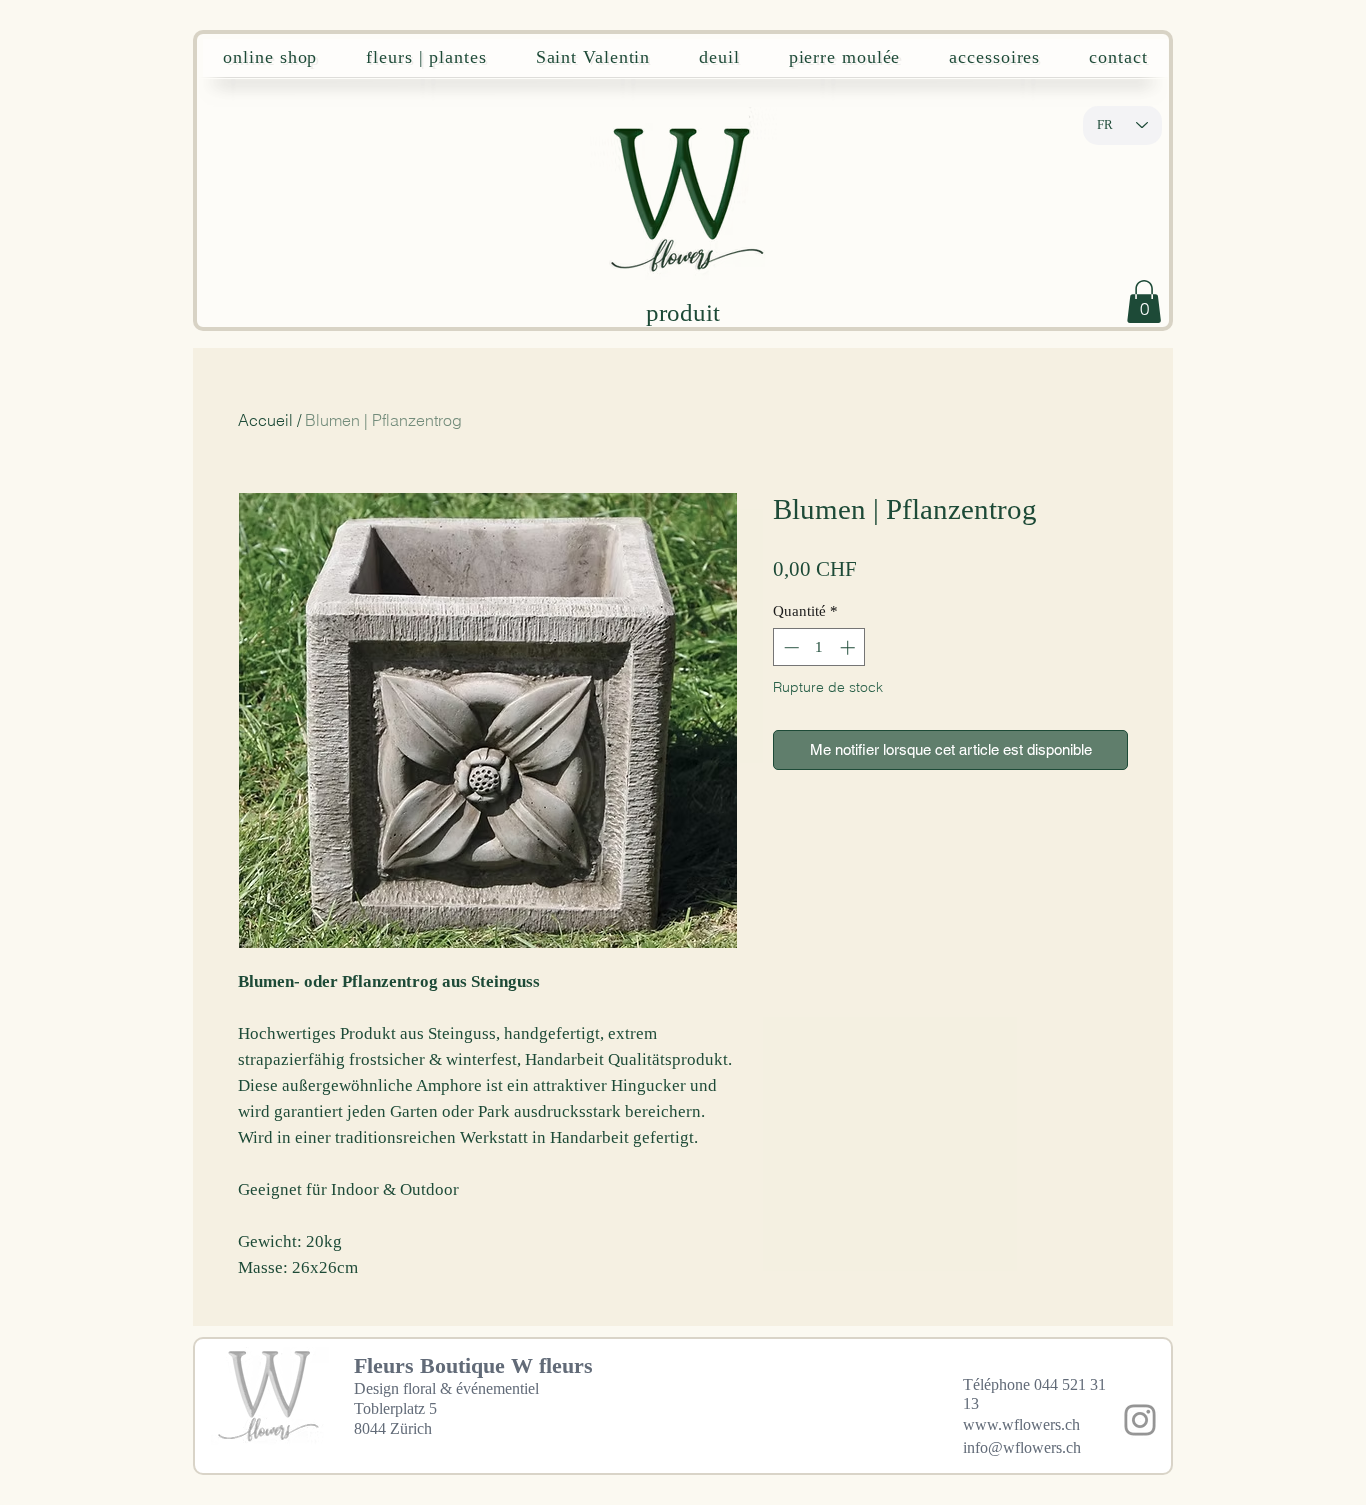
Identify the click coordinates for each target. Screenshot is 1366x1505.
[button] (1144, 301)
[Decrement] (789, 647)
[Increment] (849, 647)
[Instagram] (1140, 1420)
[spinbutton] (819, 647)
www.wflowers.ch (1021, 1424)
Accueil (265, 420)
